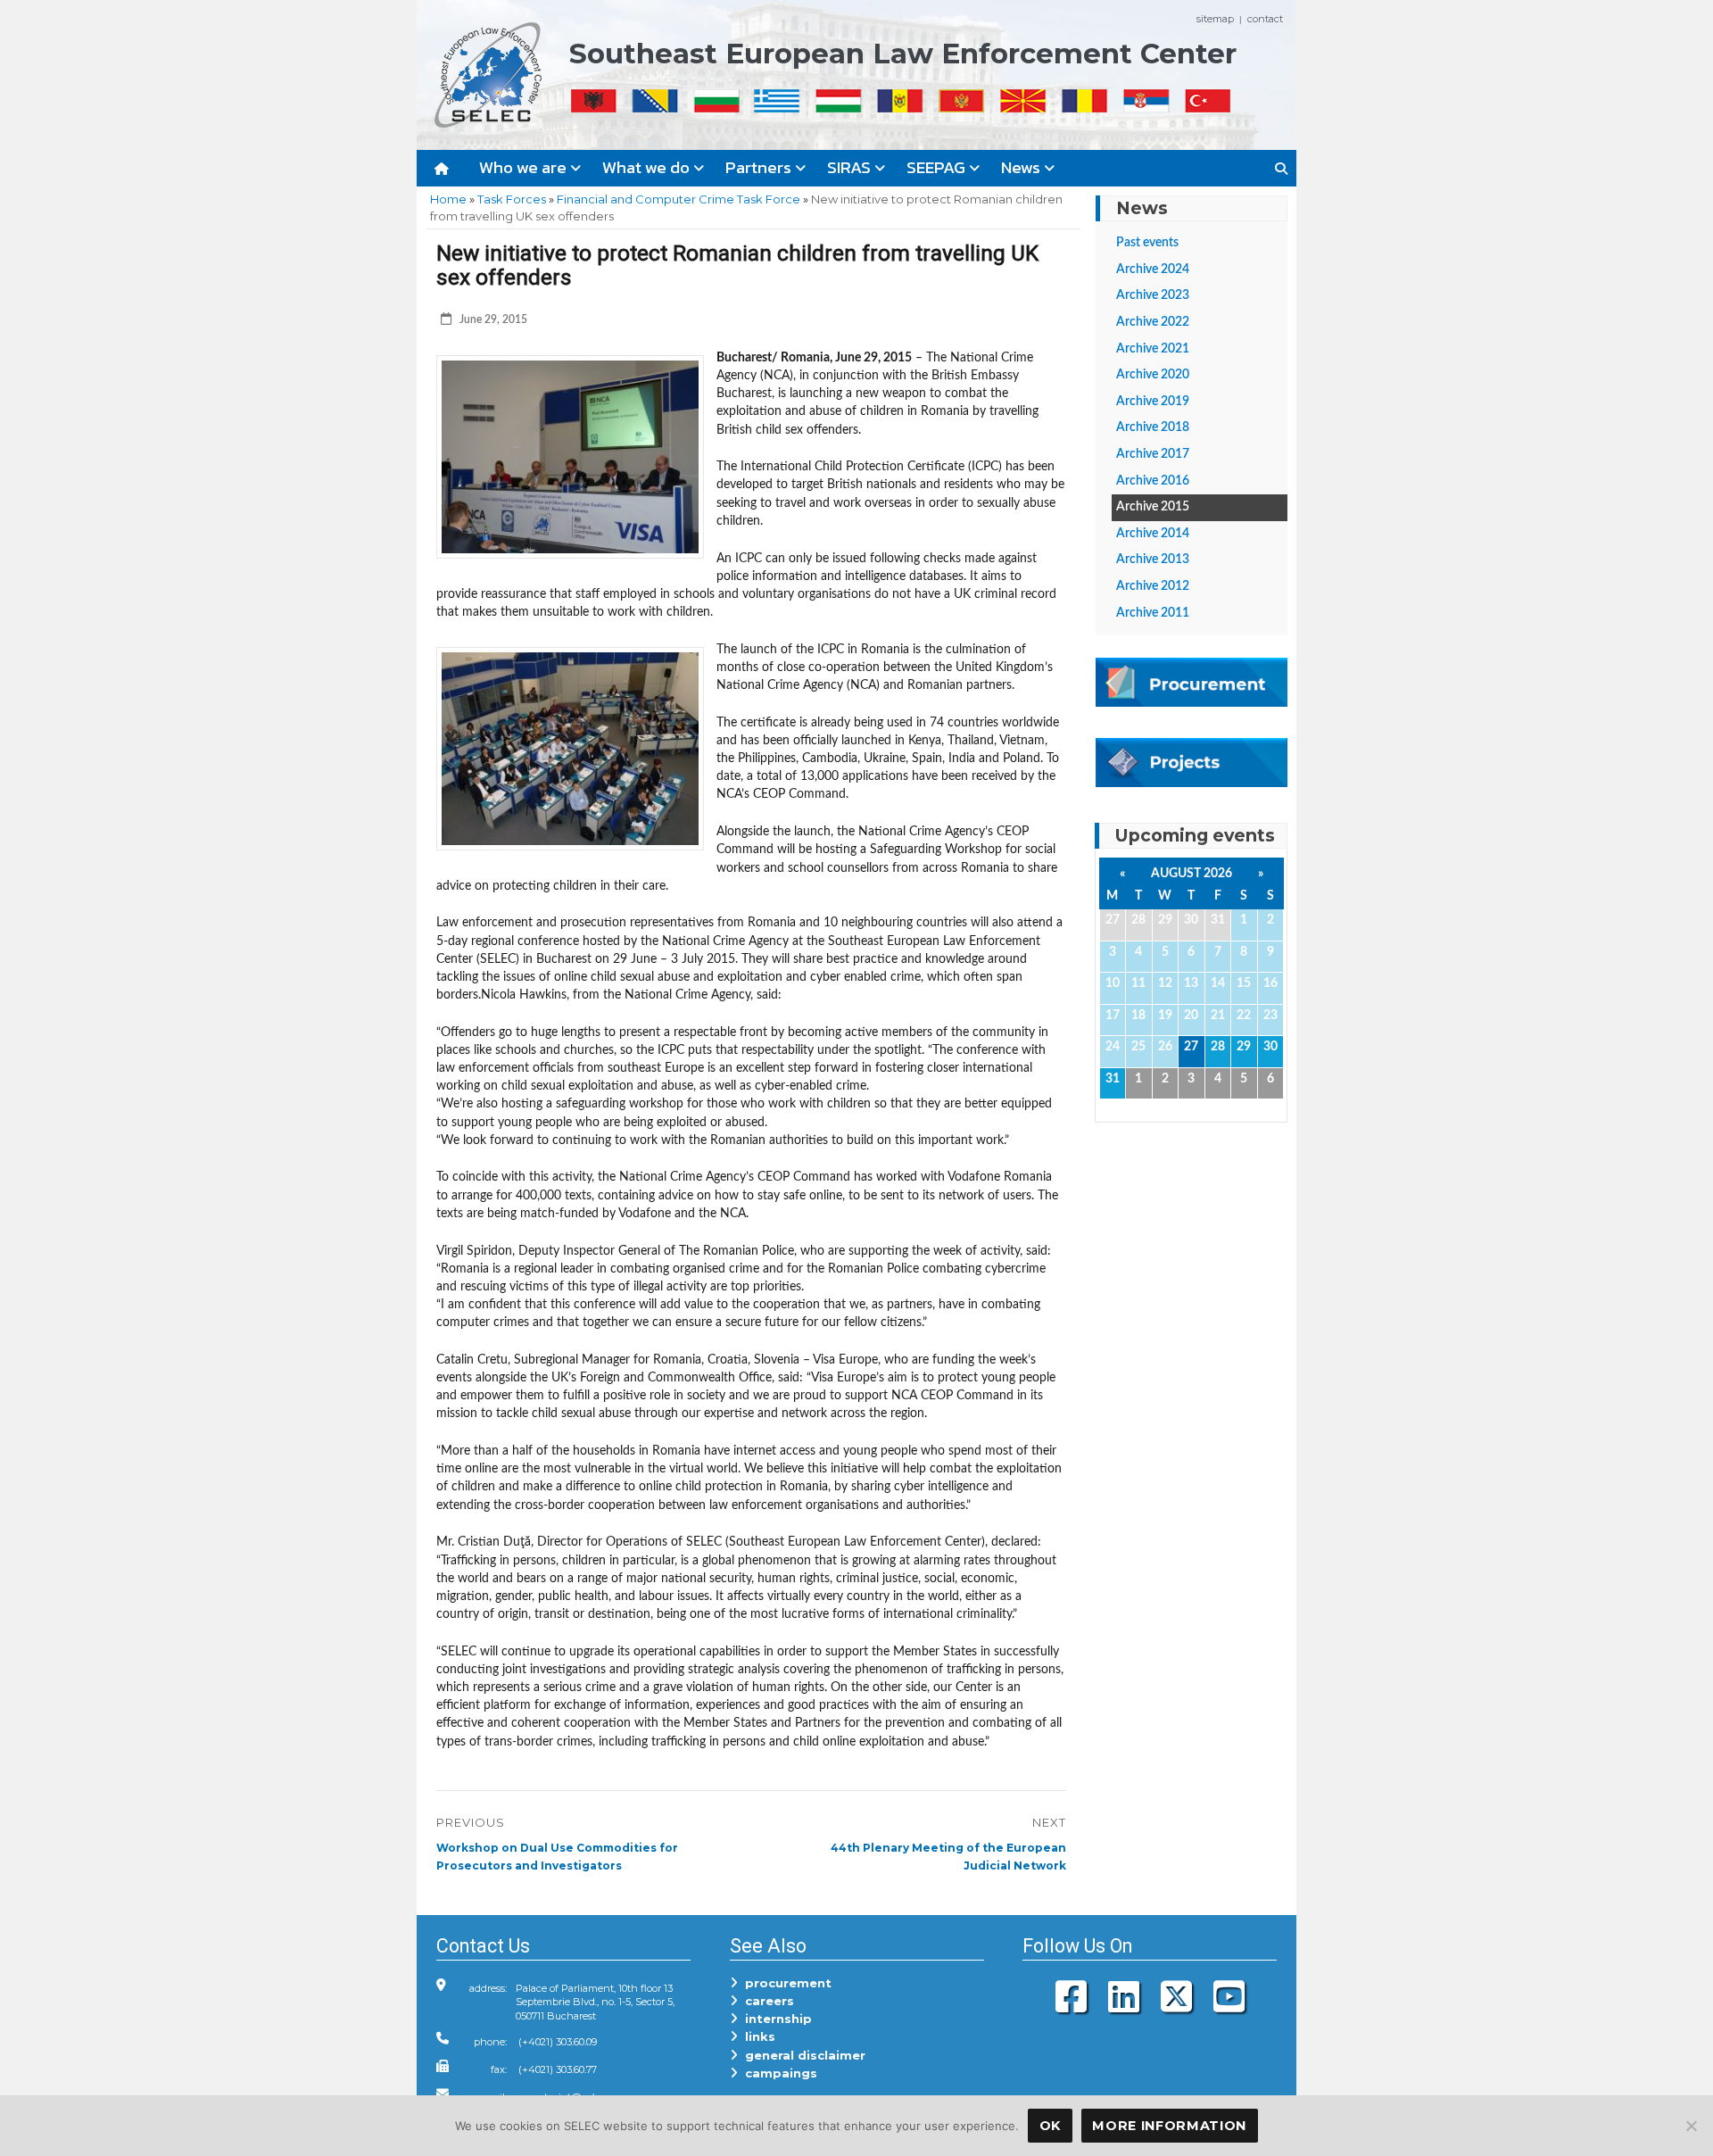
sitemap (1215, 19)
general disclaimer (802, 2055)
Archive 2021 (1153, 349)
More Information (1169, 2126)
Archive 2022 (1153, 322)
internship (775, 2019)
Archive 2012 (1153, 586)
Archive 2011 (1153, 613)
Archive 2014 (1153, 534)
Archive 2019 (1153, 402)
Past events (1147, 243)
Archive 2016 (1153, 481)
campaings (778, 2073)
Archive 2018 (1153, 427)
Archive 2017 (1153, 454)
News (1022, 167)
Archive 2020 (1153, 375)
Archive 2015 (1153, 507)
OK (1050, 2126)
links (757, 2036)
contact (1265, 19)
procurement (785, 1983)
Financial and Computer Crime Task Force (679, 199)
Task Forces (512, 199)
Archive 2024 (1153, 269)
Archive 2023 (1153, 295)
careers (766, 2001)
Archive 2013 (1153, 560)
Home (448, 199)
